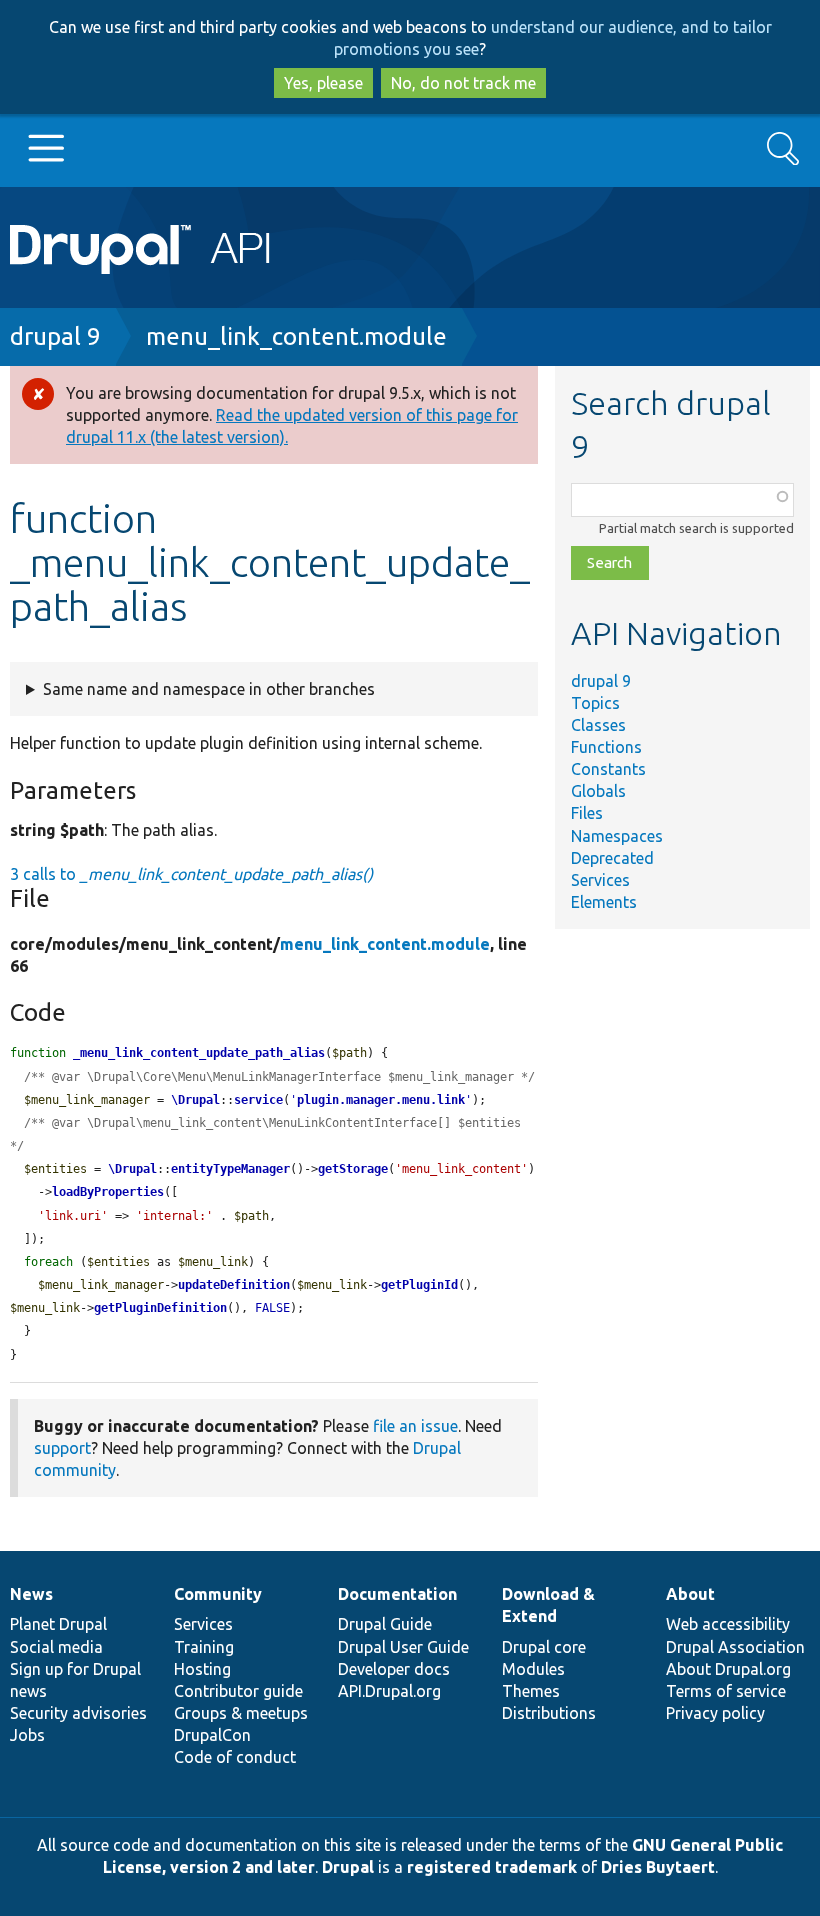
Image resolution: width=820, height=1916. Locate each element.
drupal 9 (55, 336)
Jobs (27, 1735)
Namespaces (617, 836)
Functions (606, 747)
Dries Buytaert (658, 1867)
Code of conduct (235, 1757)
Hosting (202, 1669)
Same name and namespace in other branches (209, 689)
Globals (598, 791)
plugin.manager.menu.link (381, 1100)
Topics (595, 703)
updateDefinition (234, 1285)
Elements (604, 902)
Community (218, 1594)
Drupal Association (735, 1647)
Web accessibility (728, 1624)
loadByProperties (108, 1192)
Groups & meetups (241, 1713)
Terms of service (726, 1691)
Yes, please (323, 83)
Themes (531, 1691)
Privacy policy (715, 1713)
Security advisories (78, 1713)
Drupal (348, 1867)
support (62, 1448)
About (690, 1594)
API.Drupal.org (389, 1691)
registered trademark (492, 1867)
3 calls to (191, 874)
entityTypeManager (230, 1169)
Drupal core (544, 1647)
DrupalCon (212, 1735)
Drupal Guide (385, 1624)
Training (204, 1647)
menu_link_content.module (296, 336)
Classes (598, 725)
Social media (56, 1647)
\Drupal (195, 1100)
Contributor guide (238, 1691)
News (31, 1594)
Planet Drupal (58, 1624)
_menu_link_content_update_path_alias (199, 1053)
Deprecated (612, 858)
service (258, 1100)
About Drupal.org (728, 1669)
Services (600, 880)
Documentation (397, 1594)
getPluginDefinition (160, 1308)
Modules (533, 1669)
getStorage (353, 1169)
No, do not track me (463, 83)
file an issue (415, 1426)
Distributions (549, 1713)
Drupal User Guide (403, 1647)
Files (587, 813)
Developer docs (394, 1669)
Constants (608, 769)
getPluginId (419, 1285)
